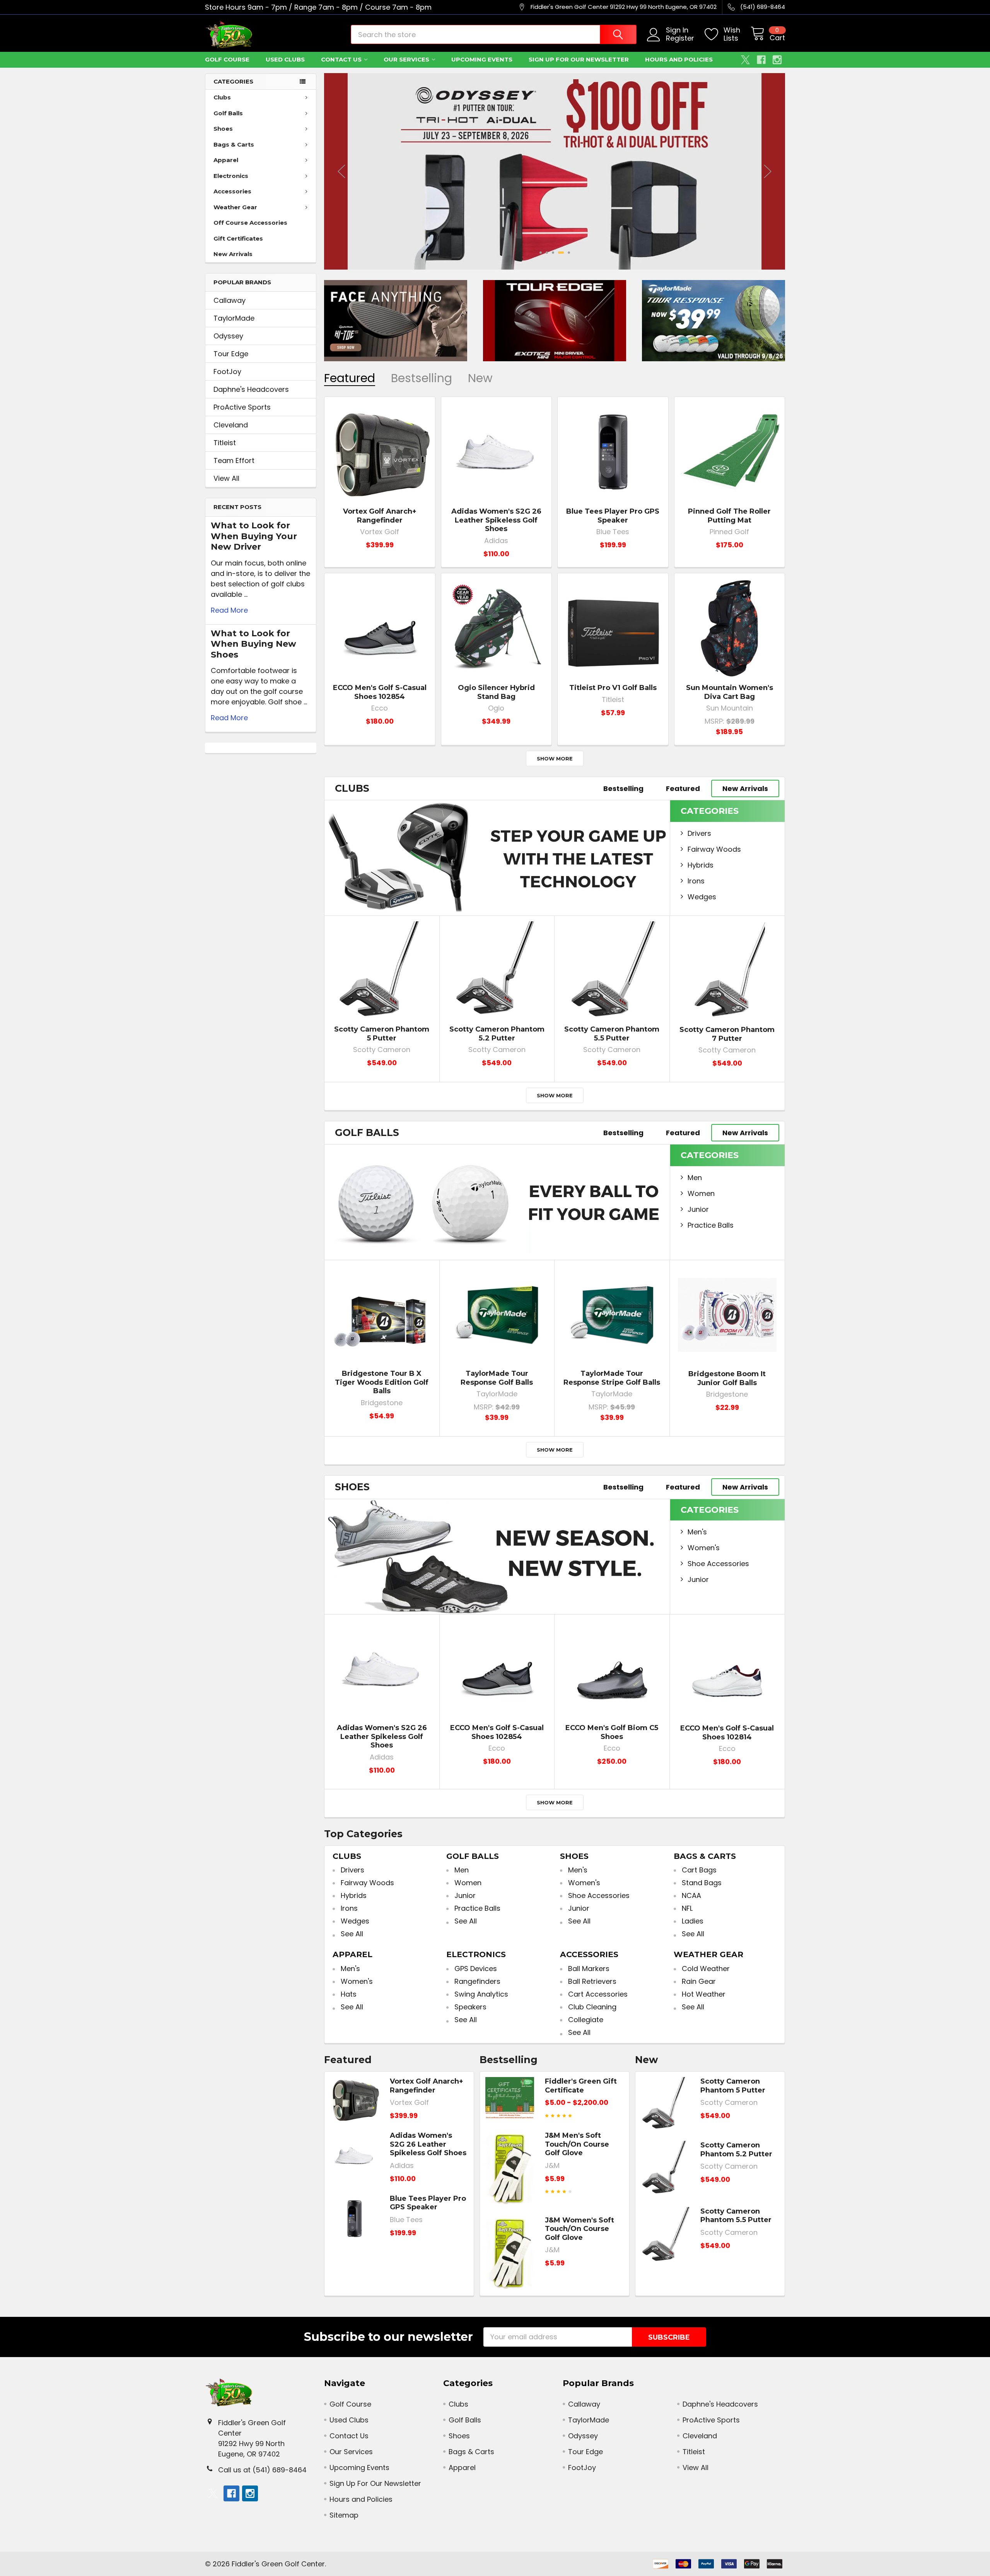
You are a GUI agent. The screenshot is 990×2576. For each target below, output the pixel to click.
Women (701, 1193)
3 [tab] (553, 253)
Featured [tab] (350, 378)
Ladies (693, 1921)
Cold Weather (706, 1969)
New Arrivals (233, 254)
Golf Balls (228, 113)
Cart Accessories (598, 1994)
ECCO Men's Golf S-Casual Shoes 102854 (380, 692)
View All (226, 478)
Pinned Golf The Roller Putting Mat (729, 516)
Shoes (223, 129)
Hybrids (701, 865)
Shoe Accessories (718, 1564)
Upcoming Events (482, 59)
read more (229, 610)
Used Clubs (285, 59)
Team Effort (234, 460)
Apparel (226, 160)
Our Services (406, 59)
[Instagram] (777, 60)
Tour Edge (231, 354)
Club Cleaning (592, 2007)
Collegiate (586, 2020)
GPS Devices (476, 1969)
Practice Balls (711, 1225)
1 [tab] (541, 253)
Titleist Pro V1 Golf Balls (613, 688)
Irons (696, 881)
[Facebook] (761, 60)
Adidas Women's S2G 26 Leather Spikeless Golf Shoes (496, 520)
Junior (698, 1209)
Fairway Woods (714, 849)
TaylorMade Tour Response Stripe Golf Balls (612, 1378)
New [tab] (480, 378)
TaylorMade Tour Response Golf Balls (497, 1378)
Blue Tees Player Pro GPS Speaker (613, 516)
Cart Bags (699, 1870)
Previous (341, 171)
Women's (704, 1548)
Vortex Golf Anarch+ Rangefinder (380, 516)
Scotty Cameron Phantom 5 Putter (382, 1034)
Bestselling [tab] (422, 378)
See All (352, 1934)
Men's (697, 1532)
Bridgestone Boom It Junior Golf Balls (727, 1378)
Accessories (232, 191)
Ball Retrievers (592, 1981)
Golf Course (227, 59)
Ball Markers (589, 1969)
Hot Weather (704, 1994)
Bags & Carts (234, 144)
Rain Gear (699, 1981)
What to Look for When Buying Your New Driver (254, 536)
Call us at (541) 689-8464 (262, 2470)
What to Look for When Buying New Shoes (253, 644)
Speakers (470, 2007)
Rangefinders (477, 1981)
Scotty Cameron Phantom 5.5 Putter (612, 1034)
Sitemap (344, 2515)
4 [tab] (561, 253)
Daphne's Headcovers (251, 389)
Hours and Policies (679, 59)
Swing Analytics (481, 1994)
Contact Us (341, 59)
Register (680, 38)
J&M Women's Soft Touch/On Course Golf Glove (579, 2229)
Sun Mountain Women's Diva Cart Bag (730, 692)
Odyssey (228, 336)
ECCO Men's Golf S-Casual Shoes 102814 (727, 1733)
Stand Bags (702, 1883)
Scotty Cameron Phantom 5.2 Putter (497, 1034)
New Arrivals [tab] (745, 788)
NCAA (691, 1895)
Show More (555, 758)
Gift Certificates (238, 238)
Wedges (702, 897)
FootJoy (227, 372)
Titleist (225, 443)
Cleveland (231, 425)
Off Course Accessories (250, 223)
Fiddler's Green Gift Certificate (581, 2086)
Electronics (231, 176)
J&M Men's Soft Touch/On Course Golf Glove (577, 2144)
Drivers (699, 833)
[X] (745, 60)
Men (695, 1178)
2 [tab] (547, 253)
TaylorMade (234, 318)
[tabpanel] (555, 171)
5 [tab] (569, 253)
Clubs (222, 97)
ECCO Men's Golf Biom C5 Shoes (612, 1732)
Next (768, 171)
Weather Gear (235, 207)
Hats (349, 1994)
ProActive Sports (242, 407)
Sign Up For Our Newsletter (579, 59)
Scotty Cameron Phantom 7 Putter (727, 1034)
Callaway (230, 300)
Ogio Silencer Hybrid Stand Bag (496, 692)
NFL (687, 1908)
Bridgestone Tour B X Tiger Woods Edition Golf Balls (382, 1382)
